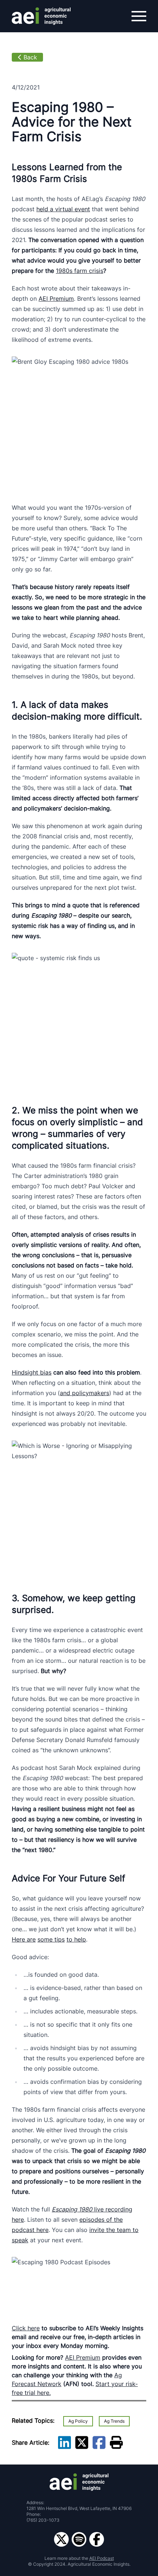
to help (76, 1939)
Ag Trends (114, 2421)
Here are (24, 1939)
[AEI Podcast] (79, 2539)
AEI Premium (56, 299)
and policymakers (85, 1393)
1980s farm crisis (80, 271)
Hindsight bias (32, 1372)
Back (30, 57)
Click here (26, 2328)
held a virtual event (63, 209)
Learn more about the (79, 2558)
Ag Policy (78, 2421)
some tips (51, 1939)
